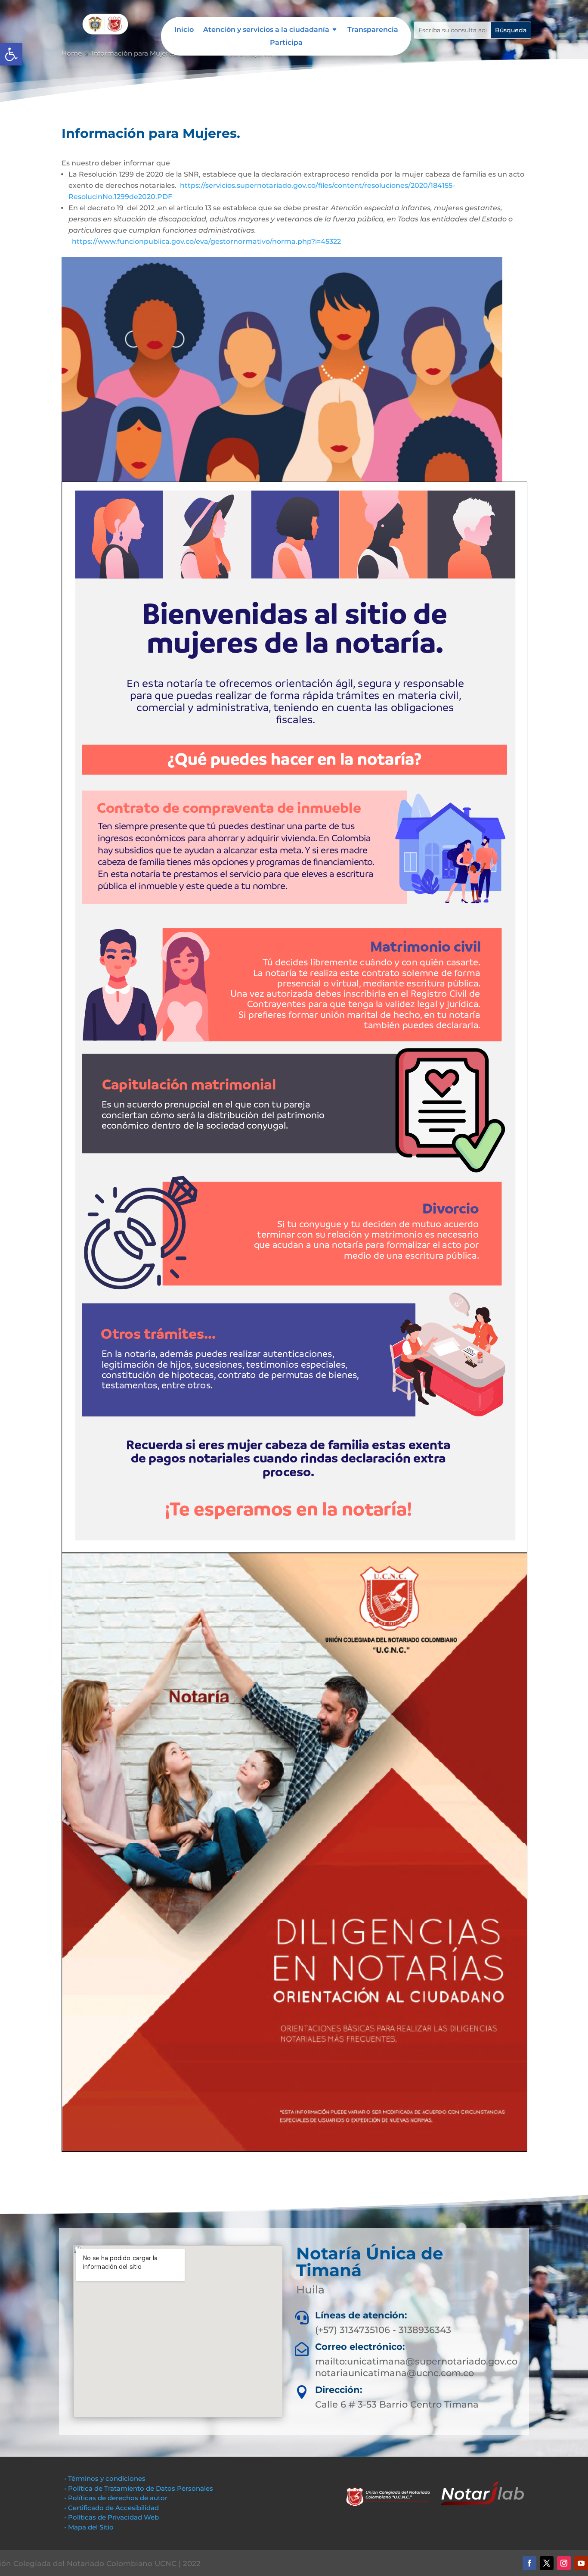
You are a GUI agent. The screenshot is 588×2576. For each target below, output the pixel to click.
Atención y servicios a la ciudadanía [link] (266, 30)
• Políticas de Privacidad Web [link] (111, 2517)
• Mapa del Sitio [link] (90, 2527)
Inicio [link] (184, 30)
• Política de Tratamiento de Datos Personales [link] (139, 2488)
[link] (11, 54)
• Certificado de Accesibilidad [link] (111, 2508)
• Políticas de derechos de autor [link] (116, 2498)
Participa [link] (286, 43)
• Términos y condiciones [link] (105, 2478)
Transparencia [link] (373, 30)
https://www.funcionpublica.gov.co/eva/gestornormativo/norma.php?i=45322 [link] (206, 241)
